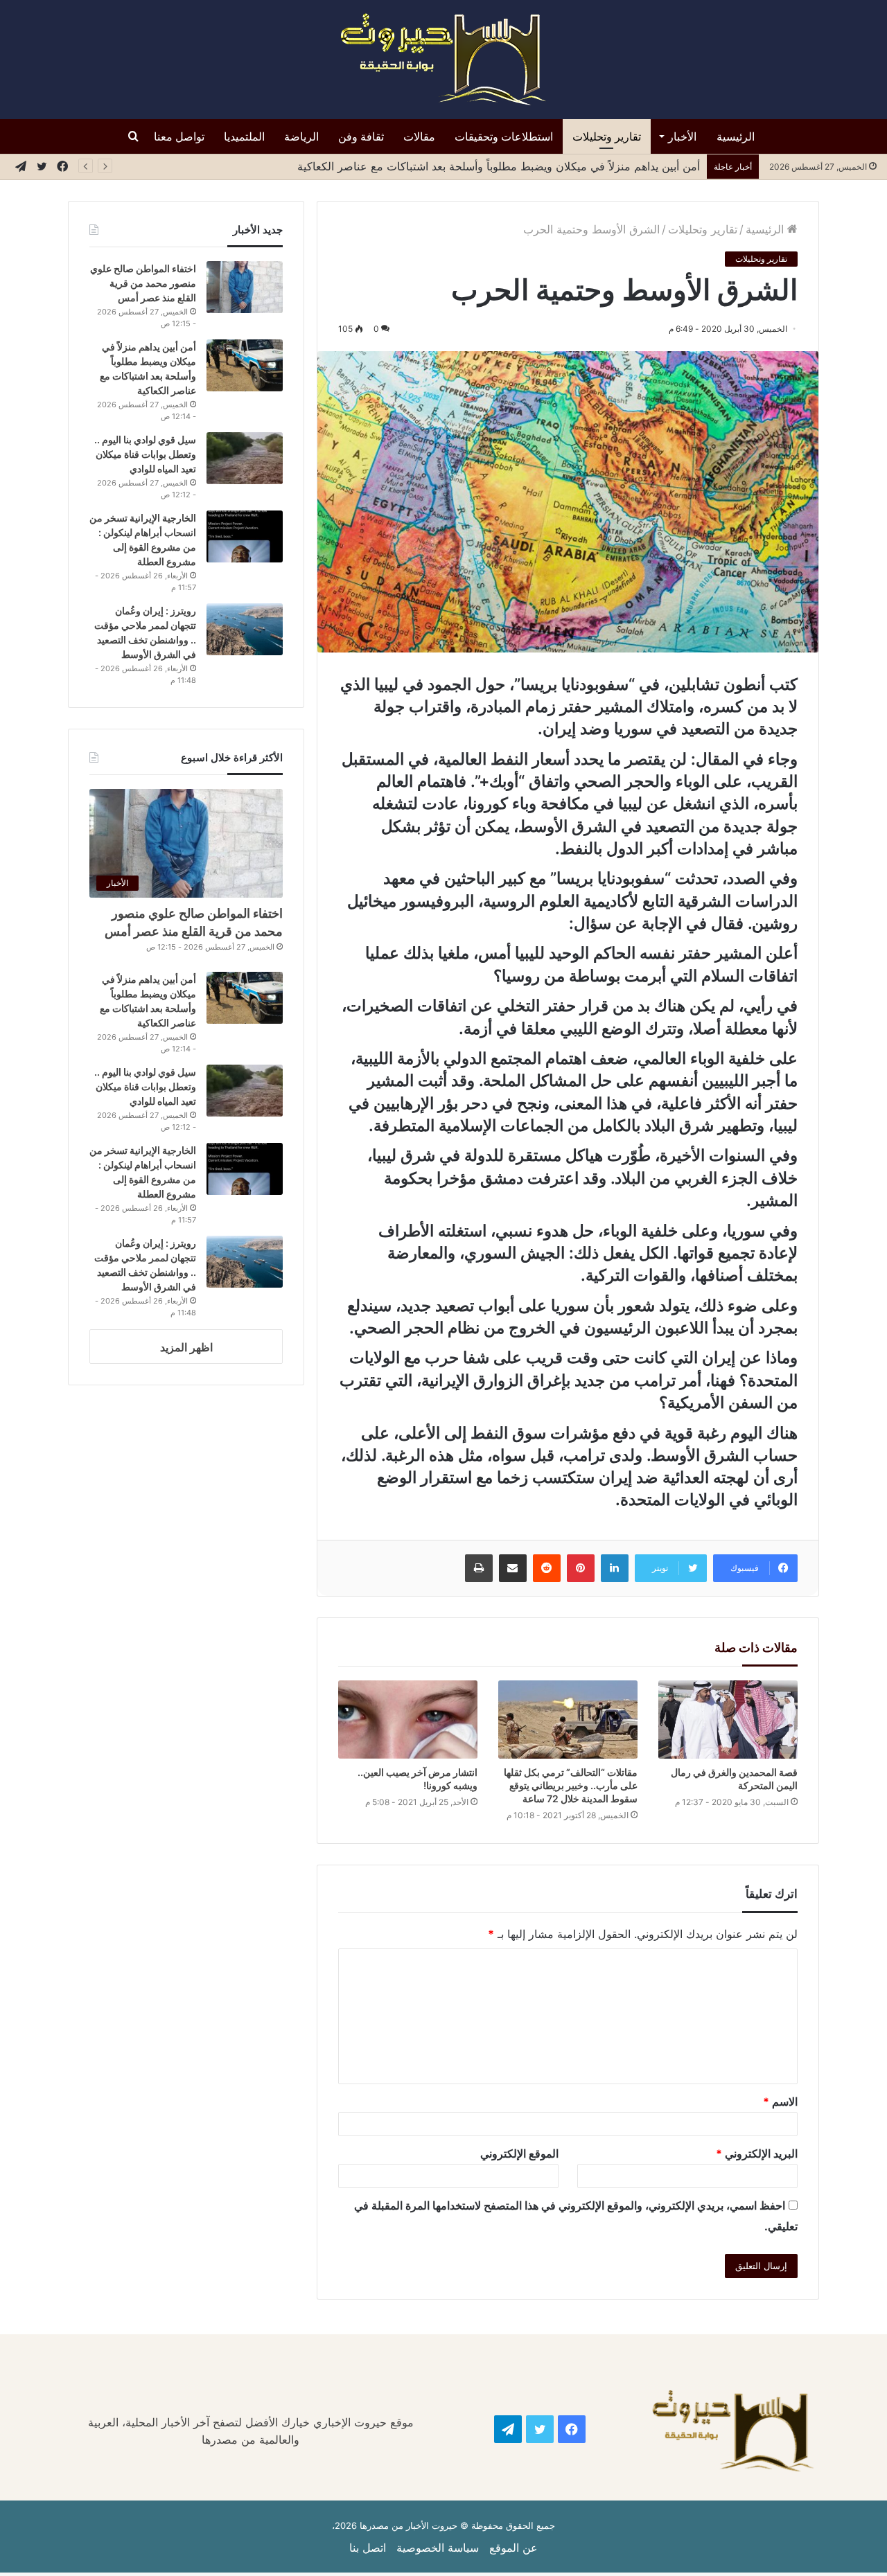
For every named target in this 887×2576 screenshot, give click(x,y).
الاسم (780, 2102)
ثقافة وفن (361, 136)
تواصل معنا (179, 136)
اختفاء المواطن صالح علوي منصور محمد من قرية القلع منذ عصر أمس (143, 283)
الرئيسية (736, 136)
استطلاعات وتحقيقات (504, 136)
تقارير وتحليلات (607, 136)
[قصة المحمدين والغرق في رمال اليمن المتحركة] (728, 1720)
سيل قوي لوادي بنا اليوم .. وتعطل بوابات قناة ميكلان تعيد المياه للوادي (145, 454)
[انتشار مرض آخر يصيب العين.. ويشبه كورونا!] (408, 1720)
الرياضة (301, 136)
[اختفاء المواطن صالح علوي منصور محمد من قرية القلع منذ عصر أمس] (245, 287)
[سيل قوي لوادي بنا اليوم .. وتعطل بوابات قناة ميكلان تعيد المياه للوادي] (245, 458)
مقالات (419, 136)
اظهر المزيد (186, 1347)
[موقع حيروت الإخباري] (443, 60)
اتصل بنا (368, 2548)
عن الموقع (513, 2548)
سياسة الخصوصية (438, 2548)
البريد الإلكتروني (757, 2153)
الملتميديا (244, 136)
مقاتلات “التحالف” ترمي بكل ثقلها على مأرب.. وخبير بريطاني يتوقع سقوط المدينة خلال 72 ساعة (571, 1785)
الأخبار (682, 136)
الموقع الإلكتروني (519, 2153)
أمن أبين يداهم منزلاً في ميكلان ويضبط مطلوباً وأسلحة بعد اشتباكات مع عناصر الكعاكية (499, 166)
